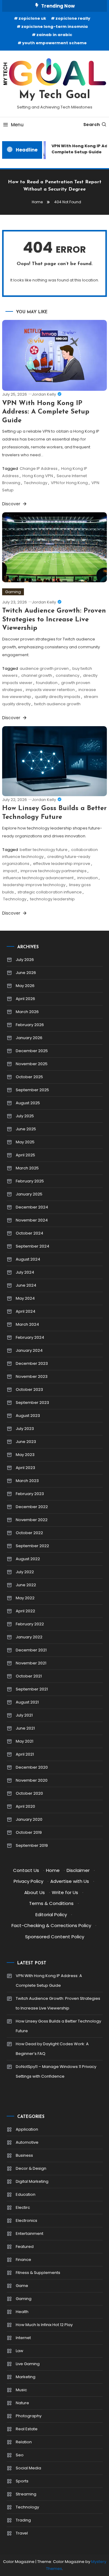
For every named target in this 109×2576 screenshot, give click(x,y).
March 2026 (27, 1012)
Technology (36, 483)
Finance (23, 2260)
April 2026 (25, 999)
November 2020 (32, 1780)
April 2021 (25, 1754)
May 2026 (25, 986)
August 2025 (28, 1103)
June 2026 (26, 973)
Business (24, 2155)
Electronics (26, 2220)
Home (53, 1870)
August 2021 (27, 1702)
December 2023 (32, 1363)
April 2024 (26, 1311)
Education (26, 2194)
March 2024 (27, 1324)
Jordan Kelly (44, 394)
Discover (12, 504)
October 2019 (29, 1832)
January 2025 (29, 1194)
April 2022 (25, 1611)
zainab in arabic (54, 35)
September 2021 (32, 1689)
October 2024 (30, 1233)
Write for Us (65, 1892)
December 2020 (32, 1767)
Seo (20, 2455)
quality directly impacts (58, 697)
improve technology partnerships (54, 871)
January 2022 (29, 1637)
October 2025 (29, 1077)
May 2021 (25, 1741)
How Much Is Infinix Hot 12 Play (44, 2325)
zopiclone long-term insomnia (54, 27)
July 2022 (25, 1572)
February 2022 (30, 1624)
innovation (88, 878)
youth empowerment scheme (54, 43)
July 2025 (25, 1116)
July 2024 (25, 1272)
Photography (29, 2416)
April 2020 (25, 1806)
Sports (22, 2481)
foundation (47, 683)
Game (22, 2286)
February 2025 (30, 1181)
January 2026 (29, 1038)
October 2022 (29, 1533)
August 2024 (28, 1259)
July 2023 (25, 1429)
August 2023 (28, 1416)
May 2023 (25, 1455)
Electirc (23, 2207)
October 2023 (29, 1389)
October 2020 (29, 1793)
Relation (24, 2442)
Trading (23, 2520)
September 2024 (33, 1246)
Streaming (26, 2494)
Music (21, 2390)
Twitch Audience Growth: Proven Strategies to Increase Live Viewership (54, 620)
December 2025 (32, 1051)
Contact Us (26, 1870)
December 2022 (32, 1507)
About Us (35, 1892)
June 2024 (26, 1285)
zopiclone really (73, 18)
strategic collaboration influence (50, 892)
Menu (17, 125)
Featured (25, 2247)
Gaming (13, 592)
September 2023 (32, 1403)
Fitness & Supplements (38, 2273)
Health (22, 2312)
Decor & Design (31, 2168)
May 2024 (25, 1298)
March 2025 (27, 1168)
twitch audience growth (57, 704)
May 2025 (25, 1142)
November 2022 (32, 1520)
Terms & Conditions (51, 1903)
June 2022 (26, 1585)
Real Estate (27, 2429)
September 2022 (32, 1546)
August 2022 (28, 1559)
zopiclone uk (32, 18)
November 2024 (32, 1220)
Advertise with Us (70, 1881)
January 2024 (29, 1350)
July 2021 (24, 1715)
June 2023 (26, 1442)
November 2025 (32, 1064)
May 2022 (25, 1598)
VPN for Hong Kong (69, 483)
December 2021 (31, 1650)
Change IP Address (39, 469)
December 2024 (32, 1207)
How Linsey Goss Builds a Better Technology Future (58, 2026)
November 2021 (31, 1663)
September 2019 (32, 1845)
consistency (68, 675)
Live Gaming (28, 2364)
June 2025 (26, 1129)
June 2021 (25, 1728)
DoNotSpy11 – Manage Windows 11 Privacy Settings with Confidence (56, 2071)
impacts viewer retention (50, 690)
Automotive (27, 2142)
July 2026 (25, 960)
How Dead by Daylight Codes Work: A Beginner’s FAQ (52, 2049)
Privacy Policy (28, 1881)
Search (92, 125)
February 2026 (30, 1025)
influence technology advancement (38, 878)
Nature (22, 2403)
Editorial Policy (51, 1915)
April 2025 (25, 1155)
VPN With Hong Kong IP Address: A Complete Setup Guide (46, 412)
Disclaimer (78, 1870)
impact (10, 871)
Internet (23, 2338)
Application (27, 2129)
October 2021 (29, 1676)
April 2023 (25, 1468)
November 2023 (32, 1376)
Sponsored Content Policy (55, 1937)
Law (20, 2351)
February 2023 (30, 1494)
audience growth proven (44, 668)
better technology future (44, 850)
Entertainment (30, 2234)
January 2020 (29, 1819)
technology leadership (52, 899)
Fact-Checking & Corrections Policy (51, 1925)
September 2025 (32, 1090)
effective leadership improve (62, 864)
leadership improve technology (34, 885)
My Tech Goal (55, 95)
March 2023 (27, 1481)
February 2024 (30, 1337)
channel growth (37, 675)
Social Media (28, 2468)
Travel (22, 2533)
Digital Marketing (32, 2181)
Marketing (26, 2377)
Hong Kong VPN (38, 476)
